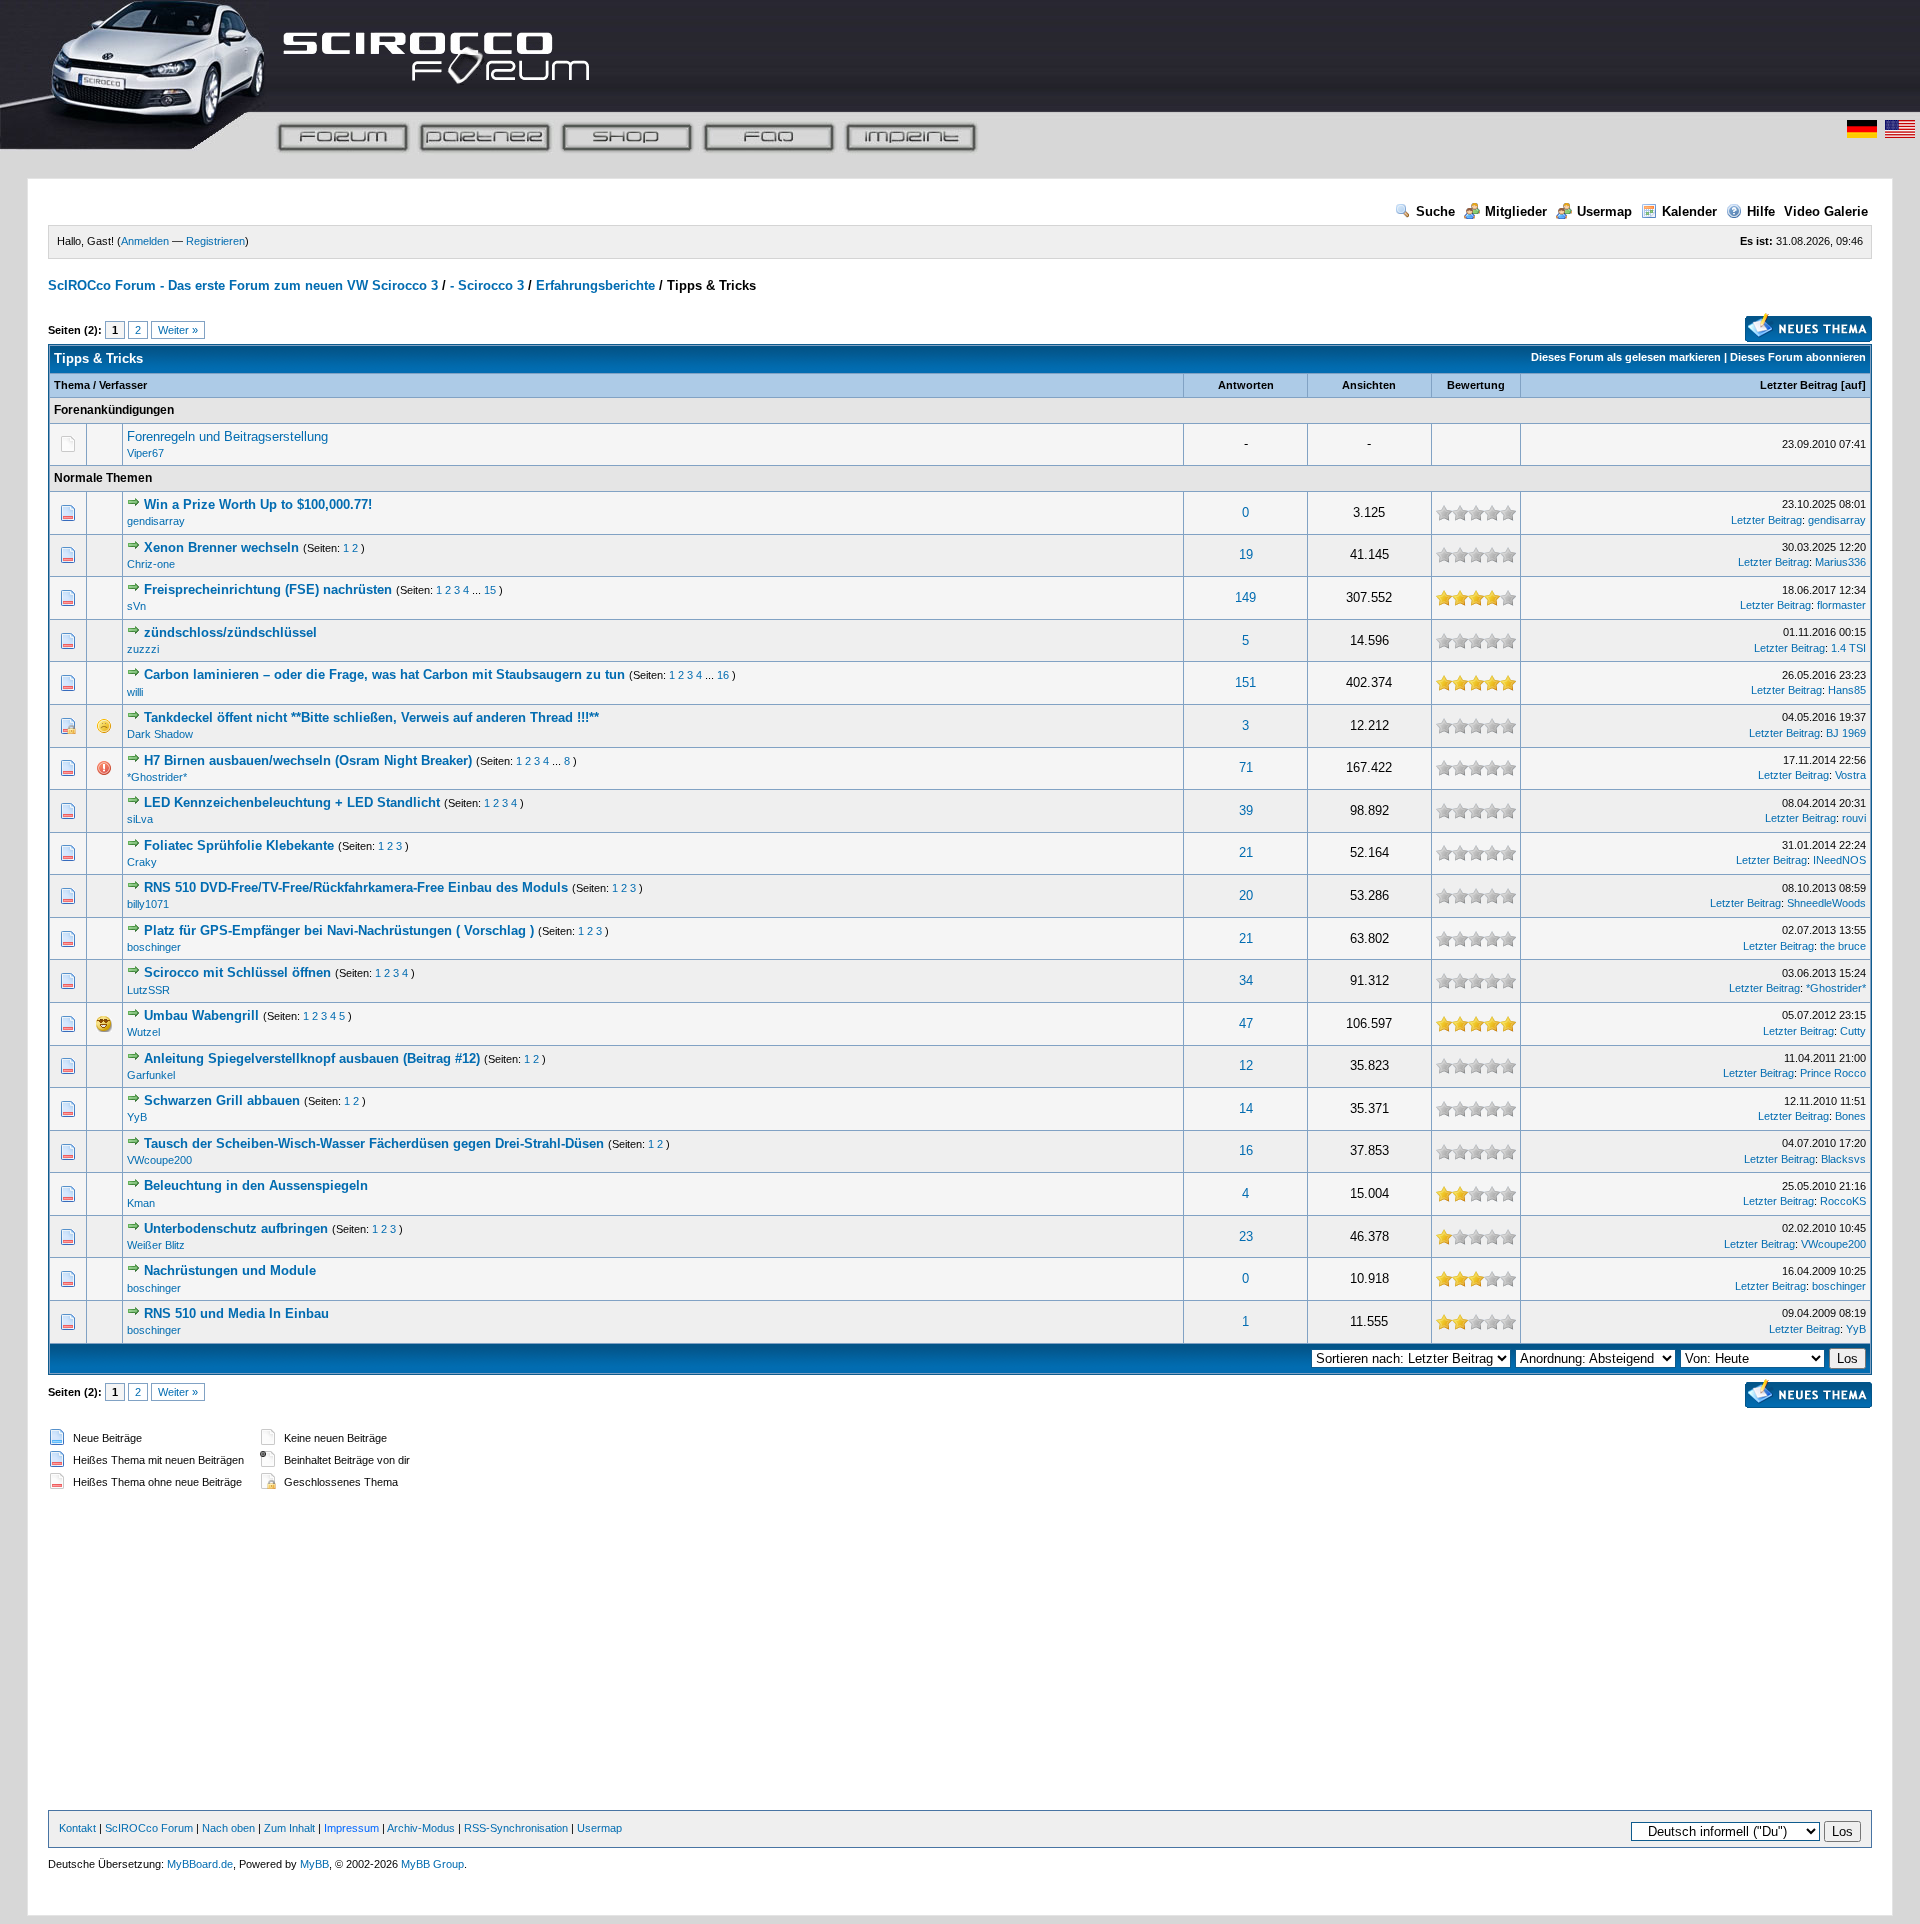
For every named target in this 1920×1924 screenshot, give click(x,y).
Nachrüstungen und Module (230, 1270)
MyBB (314, 1864)
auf (1853, 385)
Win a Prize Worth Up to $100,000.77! (258, 504)
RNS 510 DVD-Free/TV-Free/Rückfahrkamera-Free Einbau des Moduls (356, 887)
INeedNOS (1839, 860)
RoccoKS (1843, 1201)
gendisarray (156, 521)
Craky (142, 862)
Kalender (1689, 211)
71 (1246, 767)
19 (1246, 554)
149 (1245, 597)
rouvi (1854, 818)
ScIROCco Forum (149, 1828)
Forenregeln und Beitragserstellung (227, 436)
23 (1246, 1236)
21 (1246, 852)
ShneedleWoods (1826, 903)
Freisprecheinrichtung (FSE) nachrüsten (268, 589)
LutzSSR (148, 990)
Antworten (1246, 385)
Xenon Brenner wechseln (221, 547)
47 (1246, 1023)
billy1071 (148, 904)
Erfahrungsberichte (595, 285)
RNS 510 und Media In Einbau (236, 1313)
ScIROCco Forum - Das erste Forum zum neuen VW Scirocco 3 (243, 285)
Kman (141, 1203)
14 (1246, 1108)
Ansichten (1369, 385)
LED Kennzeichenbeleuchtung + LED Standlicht (292, 802)
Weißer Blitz (156, 1245)
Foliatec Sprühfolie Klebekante (239, 845)
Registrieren (215, 241)
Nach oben (228, 1828)
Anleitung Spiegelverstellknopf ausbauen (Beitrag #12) (312, 1058)
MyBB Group (432, 1864)
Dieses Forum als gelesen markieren (1626, 357)
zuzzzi (143, 649)
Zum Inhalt (289, 1828)
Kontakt (77, 1828)
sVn (136, 606)
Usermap (1604, 211)
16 (723, 675)
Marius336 (1840, 562)
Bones (1850, 1116)
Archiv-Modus (421, 1828)
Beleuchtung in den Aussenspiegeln (256, 1185)
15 (490, 590)
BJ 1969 (1846, 733)
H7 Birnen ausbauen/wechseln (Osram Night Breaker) (308, 760)
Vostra (1850, 775)
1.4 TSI (1848, 648)
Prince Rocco (1833, 1073)
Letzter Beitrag (1799, 385)
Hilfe (1761, 211)
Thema (72, 385)
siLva (140, 819)
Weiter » (178, 330)
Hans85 (1847, 690)
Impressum (351, 1828)
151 (1245, 682)
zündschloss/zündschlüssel (230, 632)
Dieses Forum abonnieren (1798, 357)
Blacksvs (1843, 1159)
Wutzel (143, 1032)
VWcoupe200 (159, 1160)
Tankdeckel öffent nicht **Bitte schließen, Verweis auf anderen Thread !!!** (371, 717)
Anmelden (145, 241)
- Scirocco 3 (487, 285)
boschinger (154, 947)
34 (1246, 980)
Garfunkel (151, 1075)
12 (1246, 1065)
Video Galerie (1826, 211)
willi (135, 692)
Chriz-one (151, 564)
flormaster (1841, 605)
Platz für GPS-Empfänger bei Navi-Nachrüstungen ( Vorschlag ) (339, 930)
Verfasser (123, 385)
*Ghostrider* (157, 777)
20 (1246, 895)
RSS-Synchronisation (516, 1828)
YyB (137, 1117)
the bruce (1843, 946)
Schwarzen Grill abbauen (222, 1100)
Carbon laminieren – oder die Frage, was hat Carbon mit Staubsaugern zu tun (384, 674)
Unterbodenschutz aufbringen (236, 1228)
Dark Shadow (160, 734)
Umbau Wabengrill (201, 1015)
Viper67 (145, 453)
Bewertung (1476, 385)
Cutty (1853, 1031)
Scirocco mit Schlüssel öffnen (237, 972)
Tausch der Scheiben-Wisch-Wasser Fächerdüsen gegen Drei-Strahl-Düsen (374, 1143)
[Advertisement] (960, 1652)
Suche (1435, 211)
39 (1246, 810)
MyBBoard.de (200, 1864)
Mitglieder (1516, 211)
